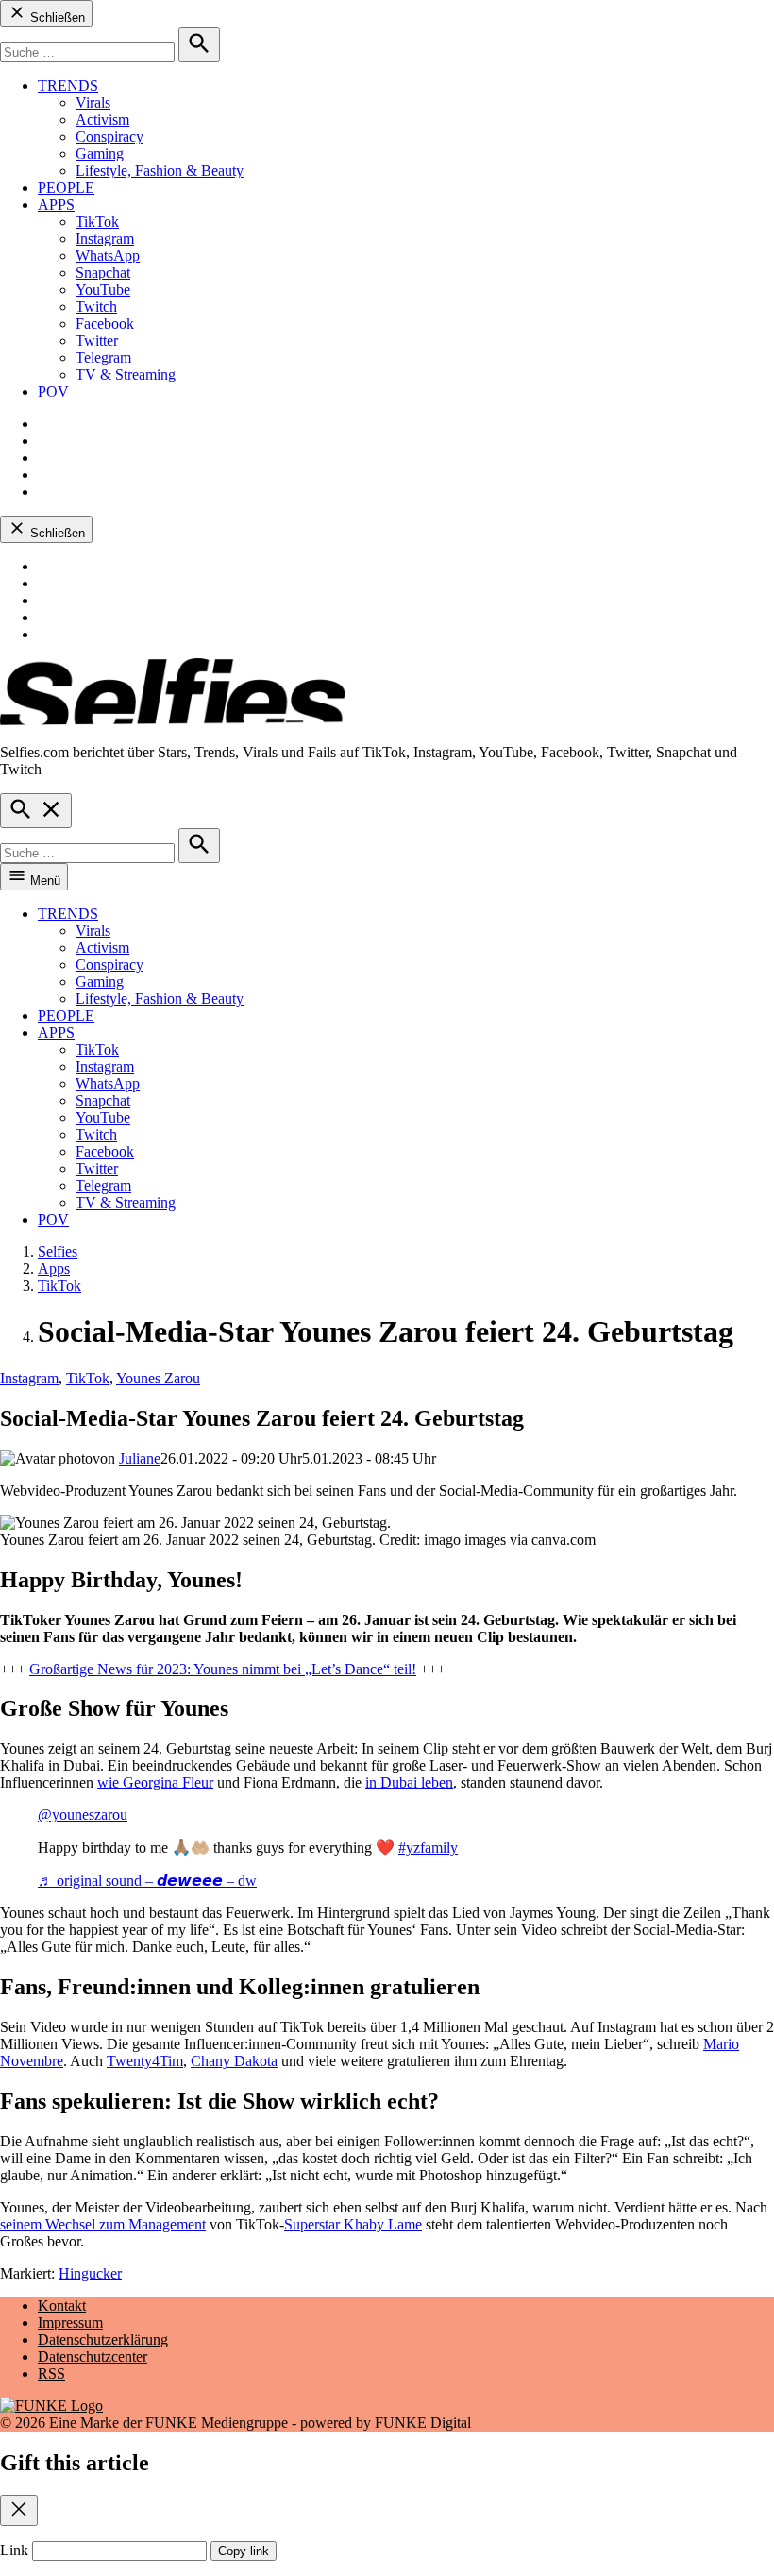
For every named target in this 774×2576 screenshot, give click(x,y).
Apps (54, 1269)
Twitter (97, 340)
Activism (102, 119)
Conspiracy (109, 136)
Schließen (56, 17)
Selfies (58, 1252)
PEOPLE (66, 187)
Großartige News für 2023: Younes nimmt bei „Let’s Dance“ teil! (223, 1669)
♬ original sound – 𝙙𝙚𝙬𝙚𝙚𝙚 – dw (147, 1881)
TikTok (97, 221)
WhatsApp (108, 255)
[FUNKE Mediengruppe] (51, 2406)
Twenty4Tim (145, 2061)
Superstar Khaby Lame (353, 2224)
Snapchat (103, 272)
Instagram (105, 238)
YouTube (103, 289)
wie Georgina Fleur (155, 1782)
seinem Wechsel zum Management (103, 2224)
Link (14, 2550)
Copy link (244, 2551)
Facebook (105, 323)
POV (53, 391)
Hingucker (90, 2273)
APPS (56, 204)
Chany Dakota (234, 2061)
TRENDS (68, 85)
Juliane (140, 1458)
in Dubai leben (409, 1782)
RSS (51, 2373)
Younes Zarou (158, 1378)
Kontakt (62, 2305)
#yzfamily (428, 1847)
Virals (93, 102)
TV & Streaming (126, 374)
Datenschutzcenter (93, 2356)
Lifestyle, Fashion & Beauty (160, 170)
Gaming (100, 153)
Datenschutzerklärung (103, 2339)
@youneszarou (83, 1814)
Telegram (103, 357)
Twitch (96, 306)
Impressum (70, 2322)
